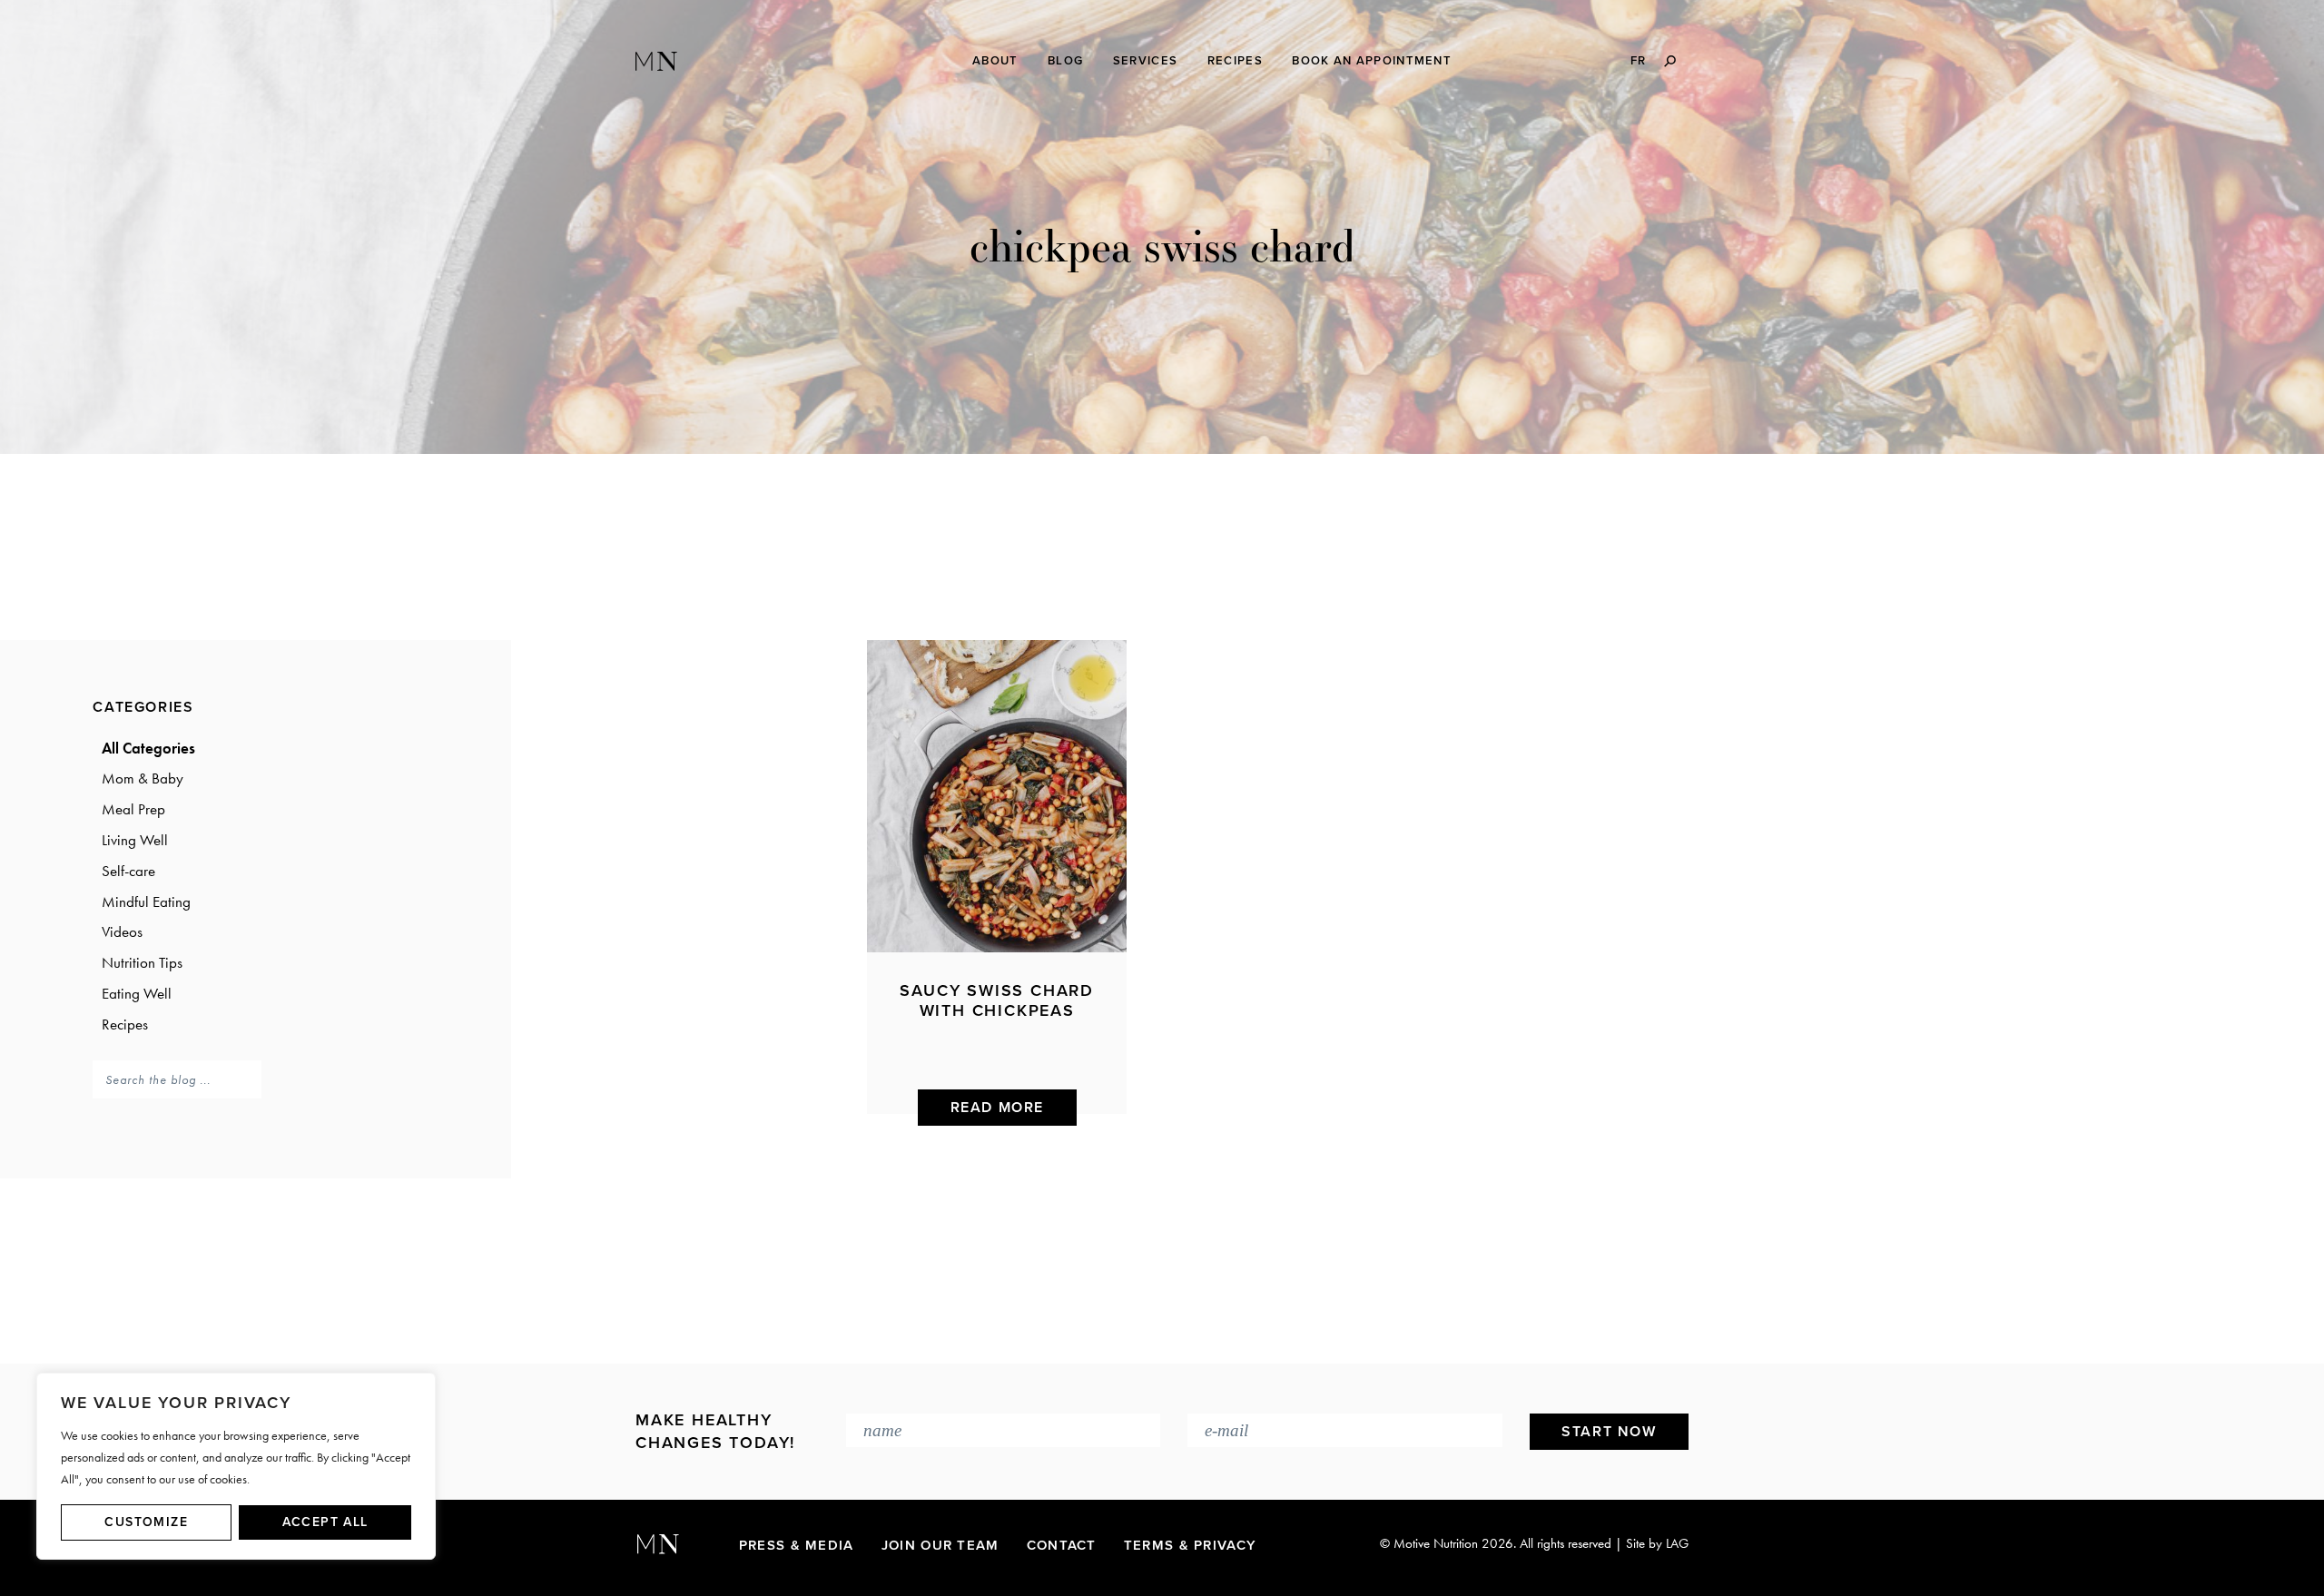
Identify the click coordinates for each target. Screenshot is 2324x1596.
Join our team (940, 1545)
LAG (1677, 1543)
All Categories (148, 748)
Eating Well (137, 993)
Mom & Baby (143, 778)
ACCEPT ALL (325, 1522)
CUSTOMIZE (146, 1522)
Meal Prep (133, 809)
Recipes (125, 1024)
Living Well (135, 840)
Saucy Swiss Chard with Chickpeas (997, 1000)
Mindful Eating (146, 901)
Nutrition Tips (142, 962)
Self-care (128, 871)
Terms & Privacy (1191, 1545)
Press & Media (797, 1545)
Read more (997, 1108)
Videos (122, 931)
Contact (1062, 1545)
